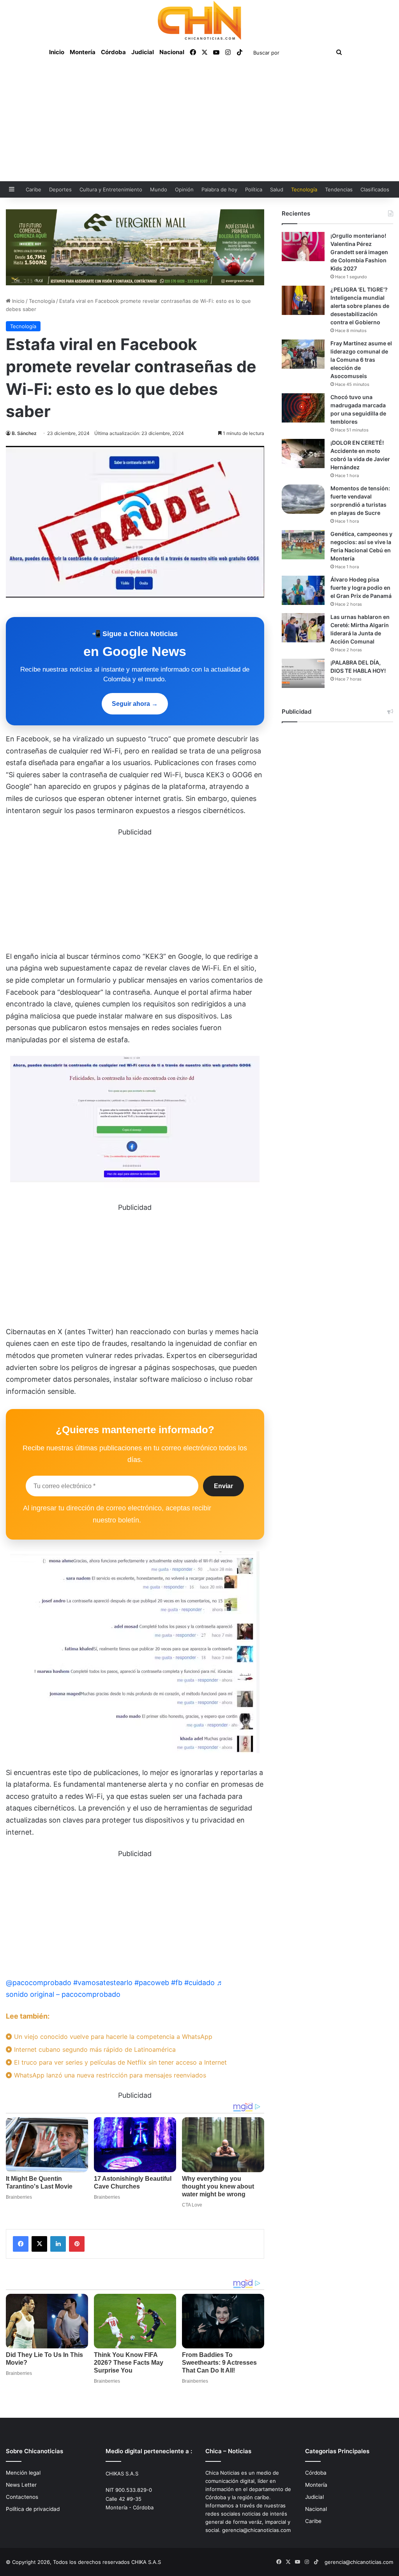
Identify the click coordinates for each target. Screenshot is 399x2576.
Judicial (143, 52)
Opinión (184, 189)
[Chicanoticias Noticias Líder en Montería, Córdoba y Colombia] (199, 20)
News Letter (21, 2485)
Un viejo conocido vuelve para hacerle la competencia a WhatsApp (112, 2037)
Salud (277, 189)
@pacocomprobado (39, 1983)
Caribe (34, 189)
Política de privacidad (33, 2509)
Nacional (172, 52)
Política (254, 189)
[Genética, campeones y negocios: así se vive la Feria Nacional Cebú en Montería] (303, 545)
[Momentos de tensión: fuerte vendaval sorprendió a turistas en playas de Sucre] (303, 499)
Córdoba (113, 52)
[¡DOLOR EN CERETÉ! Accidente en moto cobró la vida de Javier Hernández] (303, 453)
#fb (177, 1983)
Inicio (57, 52)
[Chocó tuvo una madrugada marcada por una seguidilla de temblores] (303, 408)
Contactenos (22, 2497)
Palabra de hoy (219, 189)
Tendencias (339, 189)
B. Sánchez (24, 433)
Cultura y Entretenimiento (111, 189)
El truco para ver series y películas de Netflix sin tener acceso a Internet (119, 2062)
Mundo (159, 189)
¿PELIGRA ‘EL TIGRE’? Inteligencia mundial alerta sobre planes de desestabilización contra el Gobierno (360, 306)
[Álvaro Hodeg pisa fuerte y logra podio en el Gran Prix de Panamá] (303, 590)
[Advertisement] (199, 123)
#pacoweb (152, 1983)
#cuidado (199, 1983)
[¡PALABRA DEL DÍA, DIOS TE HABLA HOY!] (303, 673)
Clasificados (375, 189)
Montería (83, 52)
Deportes (60, 189)
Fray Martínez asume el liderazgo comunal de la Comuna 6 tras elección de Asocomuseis (361, 360)
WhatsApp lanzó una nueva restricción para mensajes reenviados (109, 2075)
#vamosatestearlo (103, 1983)
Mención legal (23, 2473)
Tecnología (304, 189)
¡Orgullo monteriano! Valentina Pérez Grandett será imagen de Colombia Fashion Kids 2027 (359, 252)
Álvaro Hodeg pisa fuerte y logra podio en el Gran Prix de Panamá (361, 588)
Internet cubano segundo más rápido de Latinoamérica (94, 2049)
